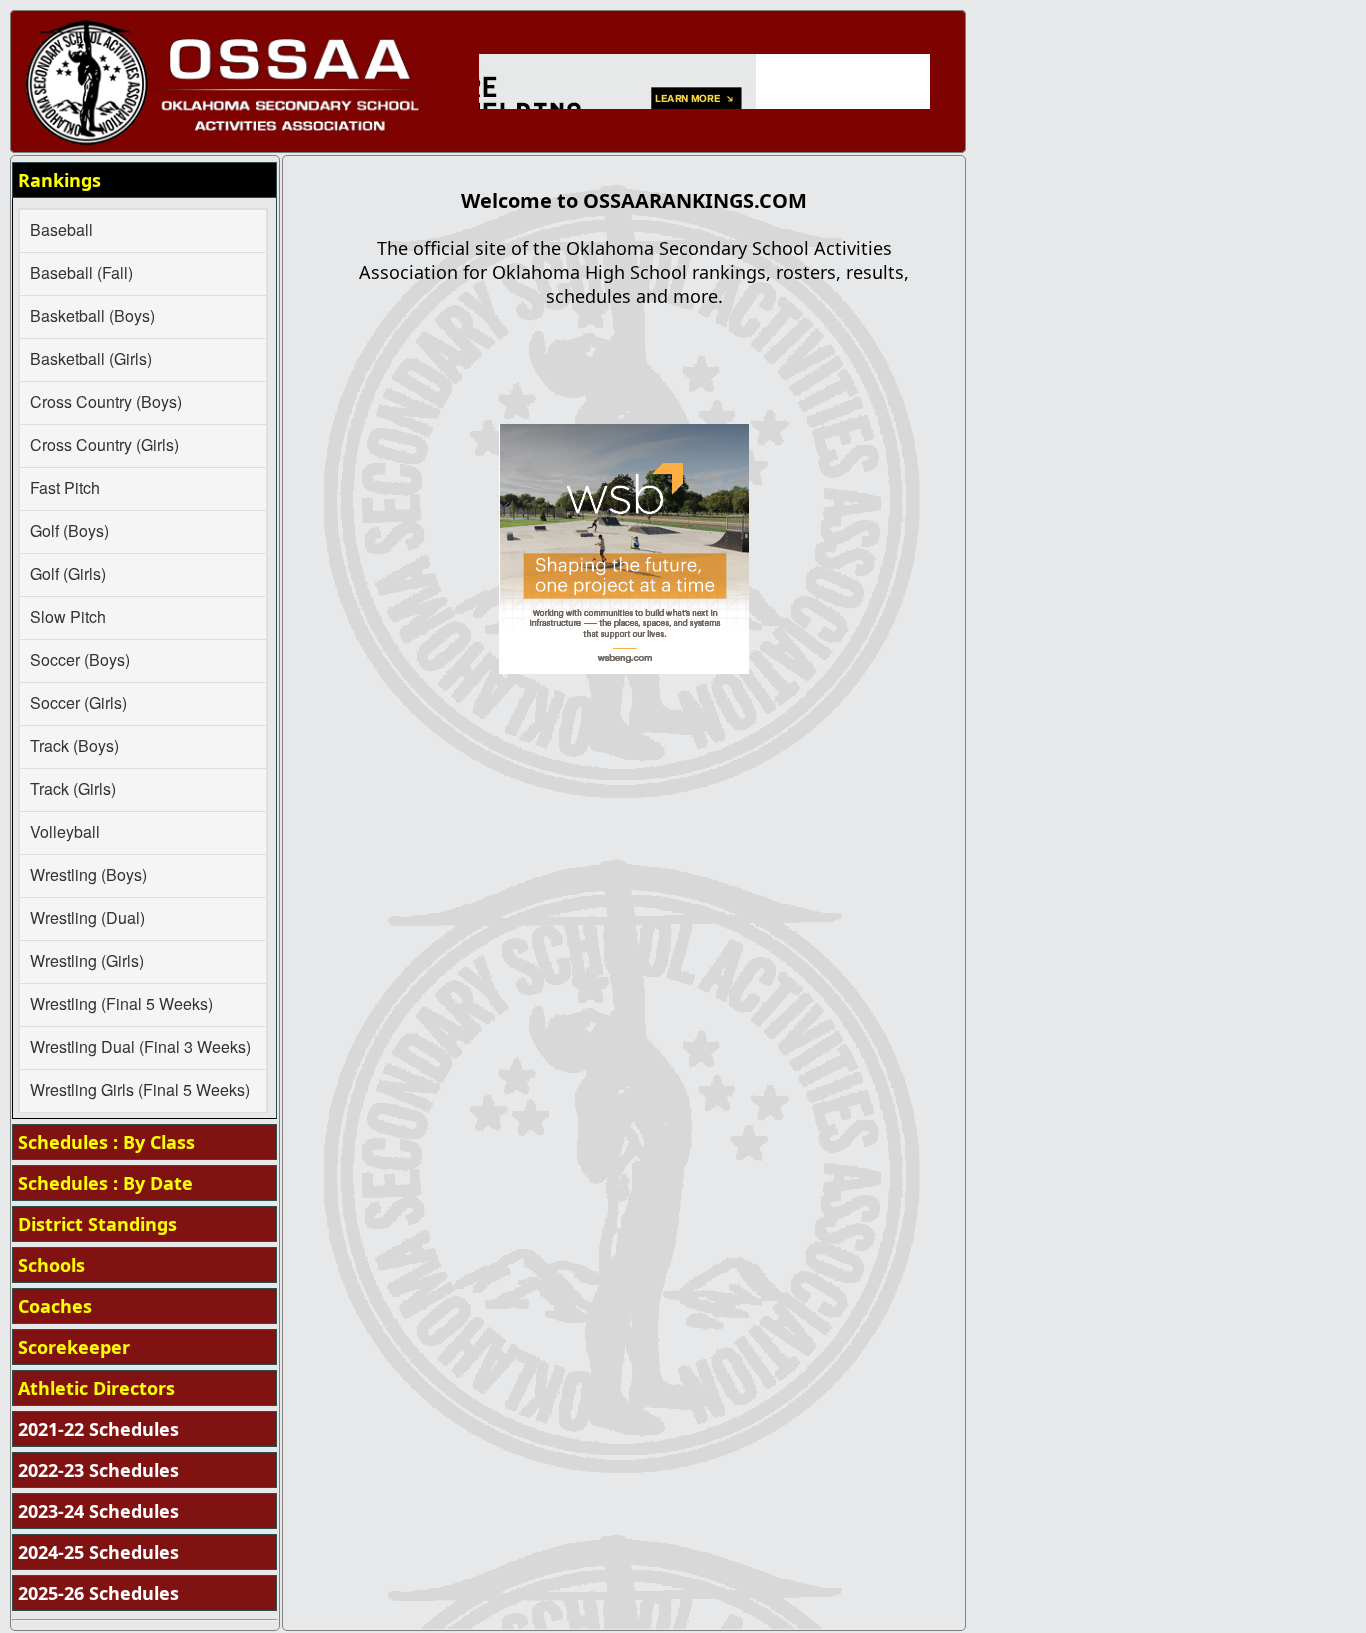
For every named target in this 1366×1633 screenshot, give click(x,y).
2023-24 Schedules (98, 1511)
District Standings (97, 1224)
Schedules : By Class (106, 1142)
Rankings (59, 180)
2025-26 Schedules (98, 1593)
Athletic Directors (96, 1388)
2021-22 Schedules (98, 1429)
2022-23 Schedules (98, 1470)
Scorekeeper (74, 1347)
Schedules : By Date (105, 1183)
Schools (51, 1265)
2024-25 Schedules (98, 1552)
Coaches (55, 1306)
